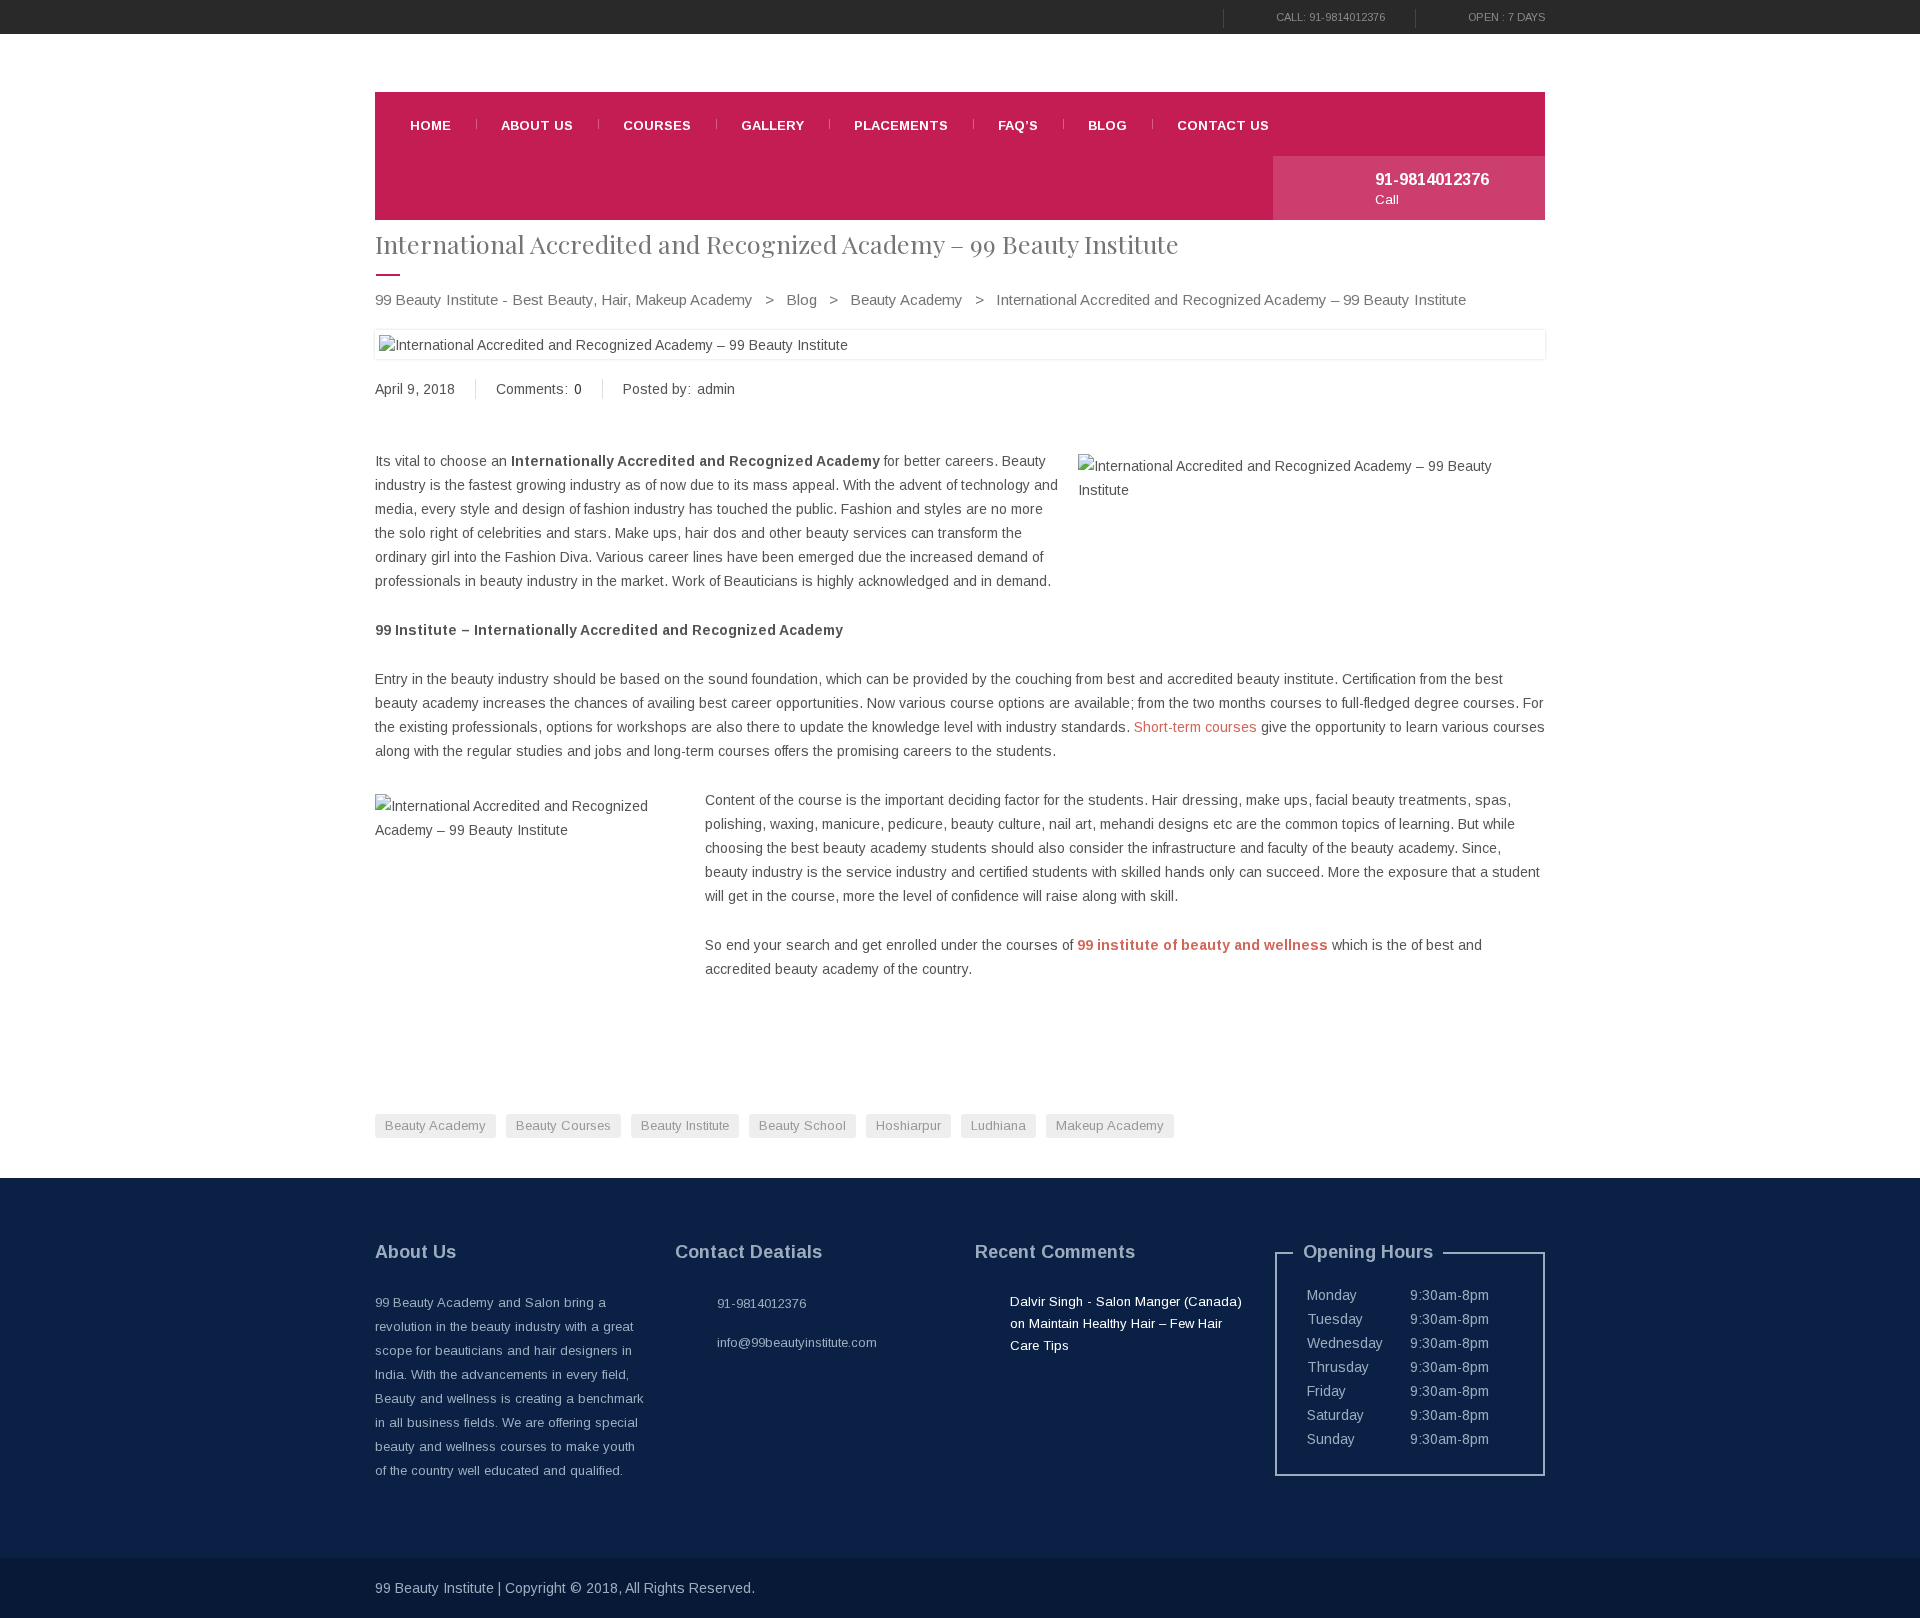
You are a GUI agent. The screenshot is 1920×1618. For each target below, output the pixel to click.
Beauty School (802, 1125)
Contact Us (1223, 125)
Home (430, 125)
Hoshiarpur (908, 1125)
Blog (1107, 125)
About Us (537, 125)
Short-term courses (1195, 727)
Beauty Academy (435, 1125)
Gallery (772, 125)
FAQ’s (1018, 125)
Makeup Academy (1110, 1125)
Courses (657, 125)
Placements (901, 125)
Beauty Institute (685, 1125)
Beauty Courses (563, 1125)
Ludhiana (998, 1125)
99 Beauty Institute (434, 1588)
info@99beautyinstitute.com (797, 1342)
